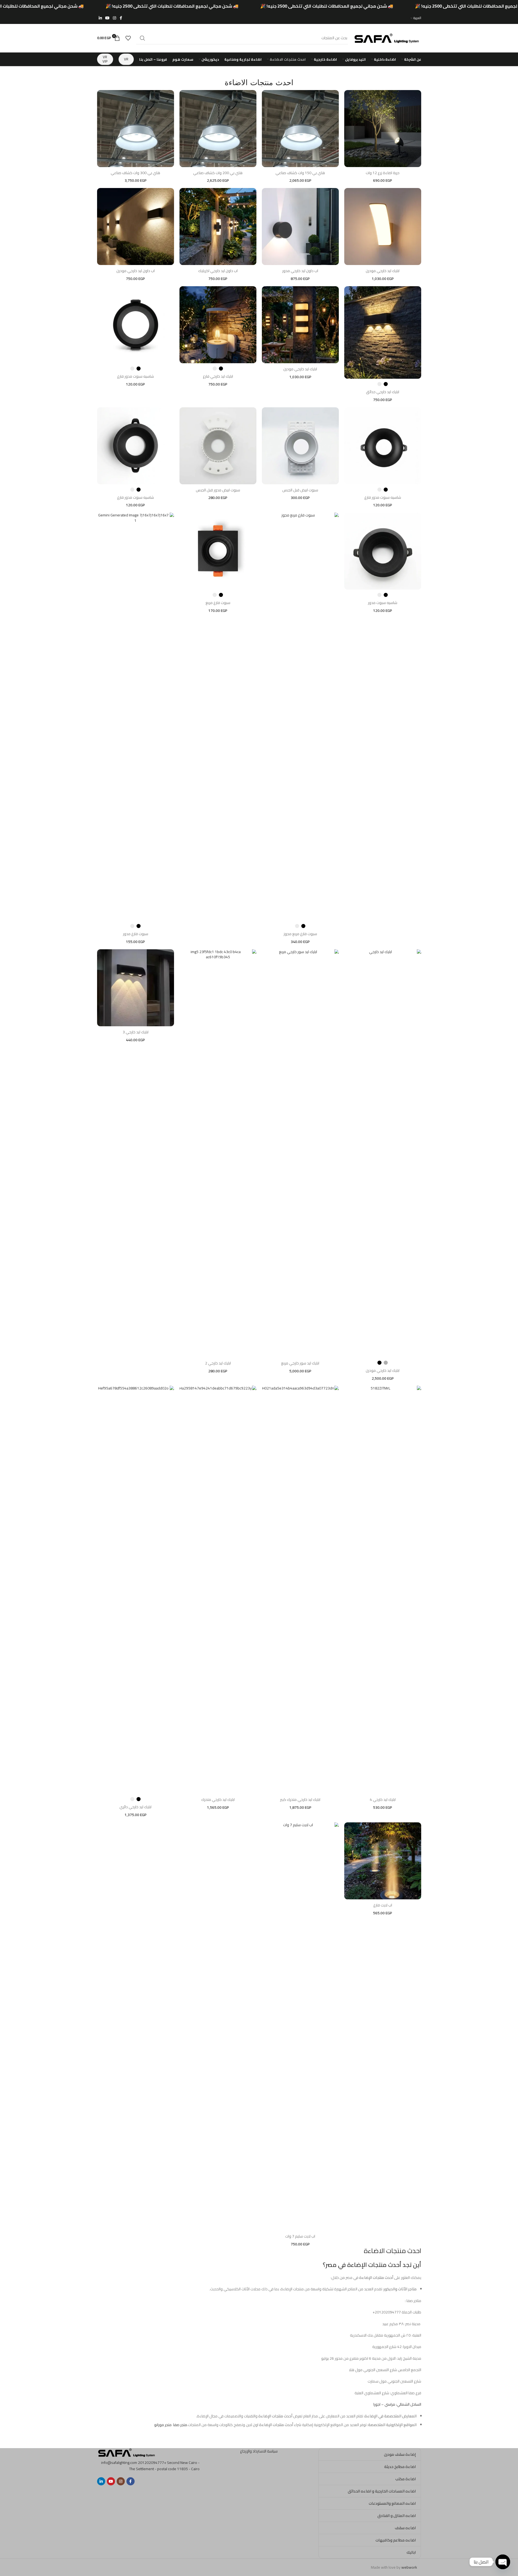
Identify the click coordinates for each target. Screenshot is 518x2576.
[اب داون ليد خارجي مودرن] (136, 227)
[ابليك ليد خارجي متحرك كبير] (300, 1590)
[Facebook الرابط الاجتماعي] (121, 18)
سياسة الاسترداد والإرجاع (259, 2451)
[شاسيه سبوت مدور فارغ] (136, 325)
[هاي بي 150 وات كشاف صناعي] (300, 129)
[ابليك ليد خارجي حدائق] (383, 332)
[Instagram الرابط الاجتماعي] (114, 18)
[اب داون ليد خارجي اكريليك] (218, 227)
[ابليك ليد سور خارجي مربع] (300, 1153)
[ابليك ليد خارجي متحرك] (218, 1590)
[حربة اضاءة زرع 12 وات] (383, 129)
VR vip (105, 59)
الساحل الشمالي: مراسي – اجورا (397, 2404)
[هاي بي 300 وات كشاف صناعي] (136, 129)
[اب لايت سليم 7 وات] (300, 2026)
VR (126, 59)
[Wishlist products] (128, 38)
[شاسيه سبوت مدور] (383, 551)
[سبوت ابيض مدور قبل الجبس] (218, 446)
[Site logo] (387, 38)
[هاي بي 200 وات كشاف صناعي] (218, 129)
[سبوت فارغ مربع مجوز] (300, 717)
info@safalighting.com (119, 2463)
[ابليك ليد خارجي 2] (218, 1153)
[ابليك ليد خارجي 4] (383, 1590)
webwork (409, 2567)
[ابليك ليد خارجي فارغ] (218, 325)
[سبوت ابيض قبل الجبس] (300, 446)
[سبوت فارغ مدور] (136, 717)
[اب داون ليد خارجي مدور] (300, 227)
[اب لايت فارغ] (383, 1861)
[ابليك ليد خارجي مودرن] (383, 227)
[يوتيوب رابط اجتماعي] (107, 18)
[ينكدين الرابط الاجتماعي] (100, 18)
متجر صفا (180, 2425)
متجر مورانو (163, 2425)
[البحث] (142, 38)
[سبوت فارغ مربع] (218, 551)
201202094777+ (152, 2463)
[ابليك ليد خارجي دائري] (136, 1590)
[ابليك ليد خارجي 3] (136, 988)
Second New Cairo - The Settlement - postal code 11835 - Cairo (164, 2466)
